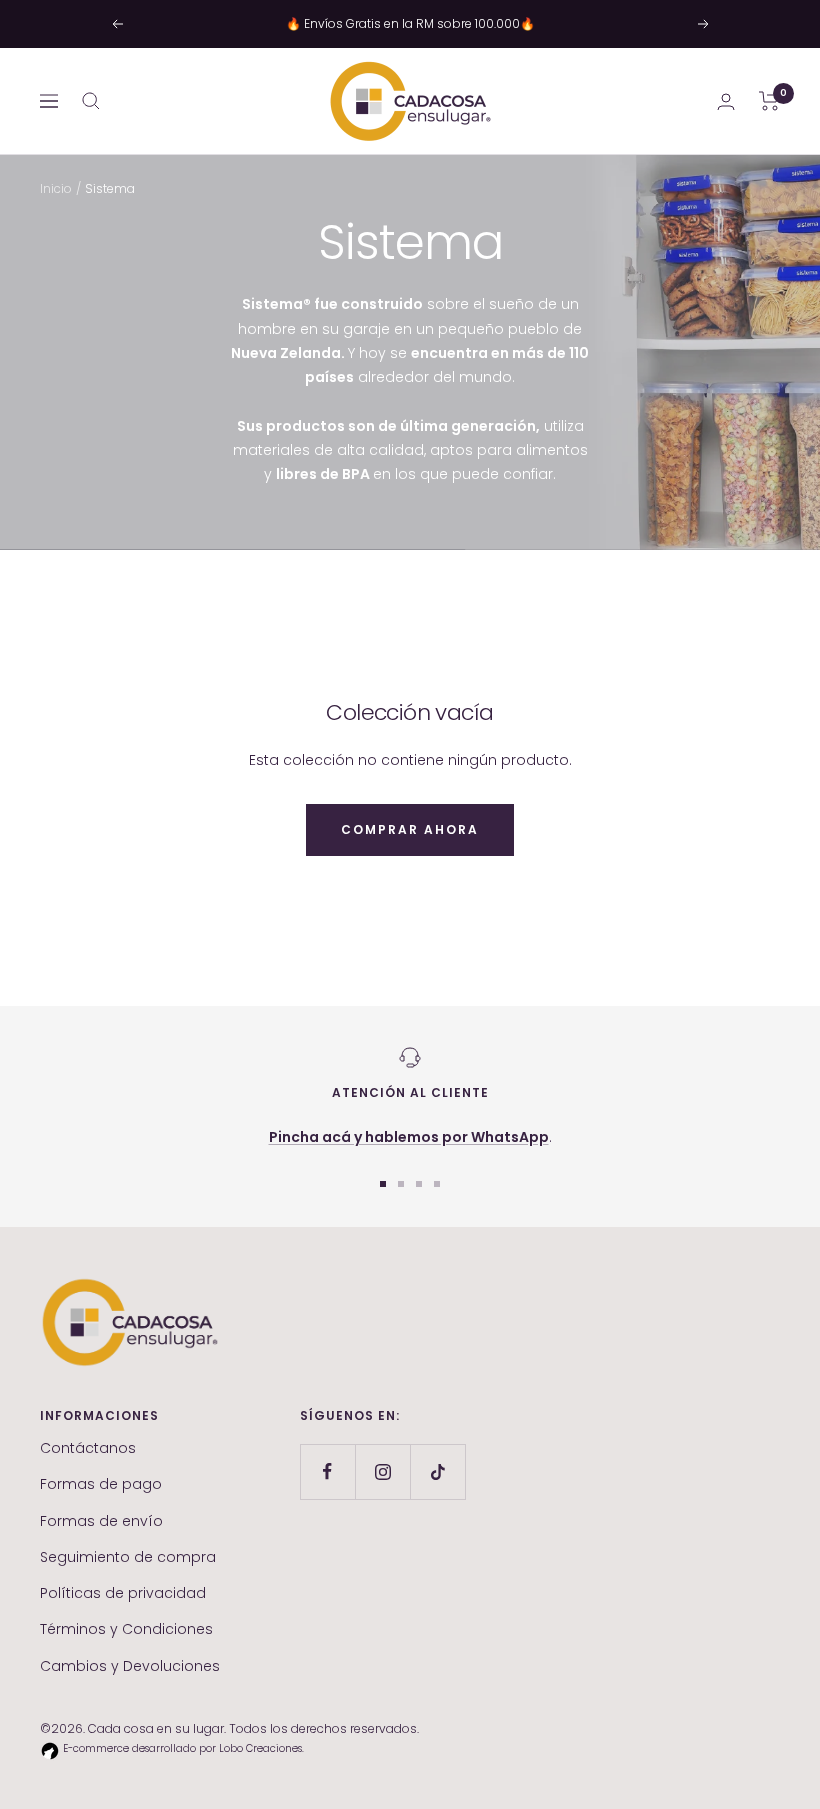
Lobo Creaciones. (261, 1748)
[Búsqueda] (91, 101)
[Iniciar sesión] (726, 101)
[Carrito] (769, 101)
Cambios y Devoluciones (130, 1666)
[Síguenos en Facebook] (327, 1471)
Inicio (56, 188)
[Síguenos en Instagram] (382, 1471)
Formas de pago (101, 1484)
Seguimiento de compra (128, 1557)
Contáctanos (88, 1448)
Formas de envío (101, 1521)
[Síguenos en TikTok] (437, 1471)
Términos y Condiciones (126, 1629)
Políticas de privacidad (123, 1593)
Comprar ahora (410, 829)
